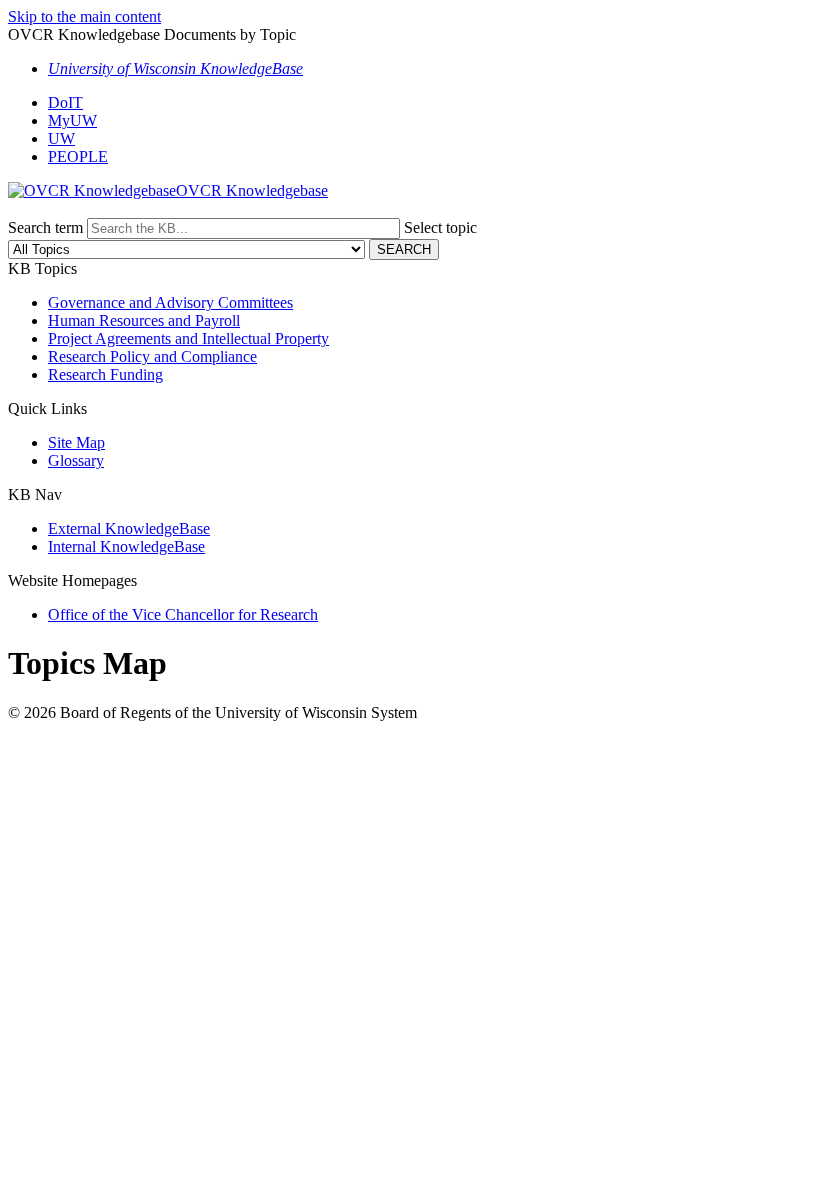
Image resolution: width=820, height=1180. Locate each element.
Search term (45, 227)
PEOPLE (78, 156)
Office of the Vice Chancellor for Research (183, 614)
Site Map (76, 442)
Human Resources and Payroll (144, 320)
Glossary (76, 460)
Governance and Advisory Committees (170, 302)
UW (61, 138)
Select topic (440, 227)
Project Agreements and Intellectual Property (188, 338)
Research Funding (105, 374)
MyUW (72, 120)
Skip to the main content (84, 16)
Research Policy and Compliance (152, 356)
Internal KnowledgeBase (126, 546)
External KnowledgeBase (129, 528)
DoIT (65, 102)
